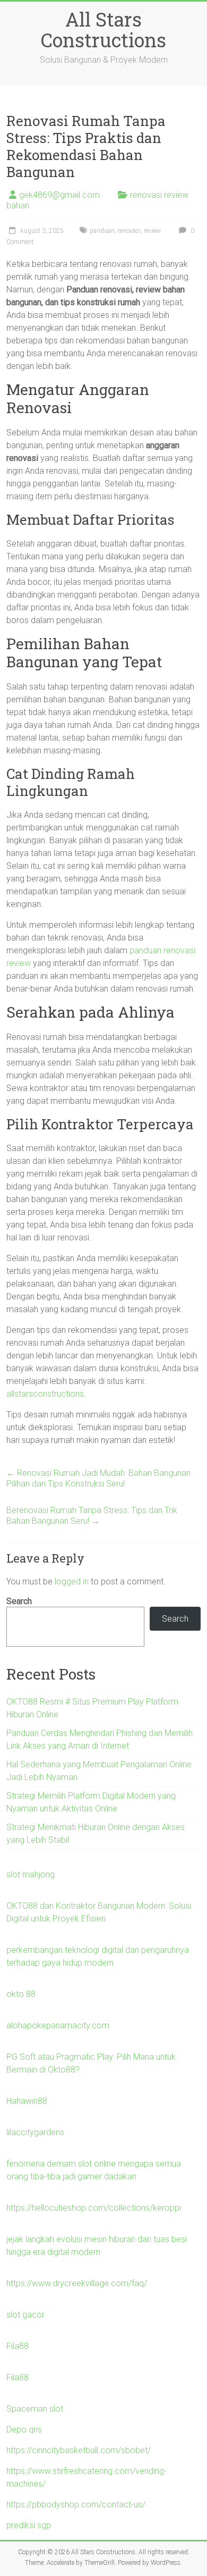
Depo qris (24, 2430)
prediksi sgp (29, 2525)
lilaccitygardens (35, 2132)
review (152, 231)
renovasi (129, 231)
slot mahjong (31, 1874)
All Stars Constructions (103, 30)
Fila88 (18, 2346)
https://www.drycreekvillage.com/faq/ (77, 2283)
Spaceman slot (35, 2409)
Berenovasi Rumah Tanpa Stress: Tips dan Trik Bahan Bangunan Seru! (92, 1516)
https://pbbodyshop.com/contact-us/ (76, 2504)
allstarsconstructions (45, 1394)
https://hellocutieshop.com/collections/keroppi (94, 2208)
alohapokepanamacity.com (58, 2025)
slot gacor (25, 2315)
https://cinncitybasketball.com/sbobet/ (79, 2450)
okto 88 (21, 1994)
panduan (102, 231)
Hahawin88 (27, 2101)
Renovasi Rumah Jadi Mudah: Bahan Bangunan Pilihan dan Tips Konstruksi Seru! (98, 1478)
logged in (72, 1581)
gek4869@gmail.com (59, 195)
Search (19, 1601)
